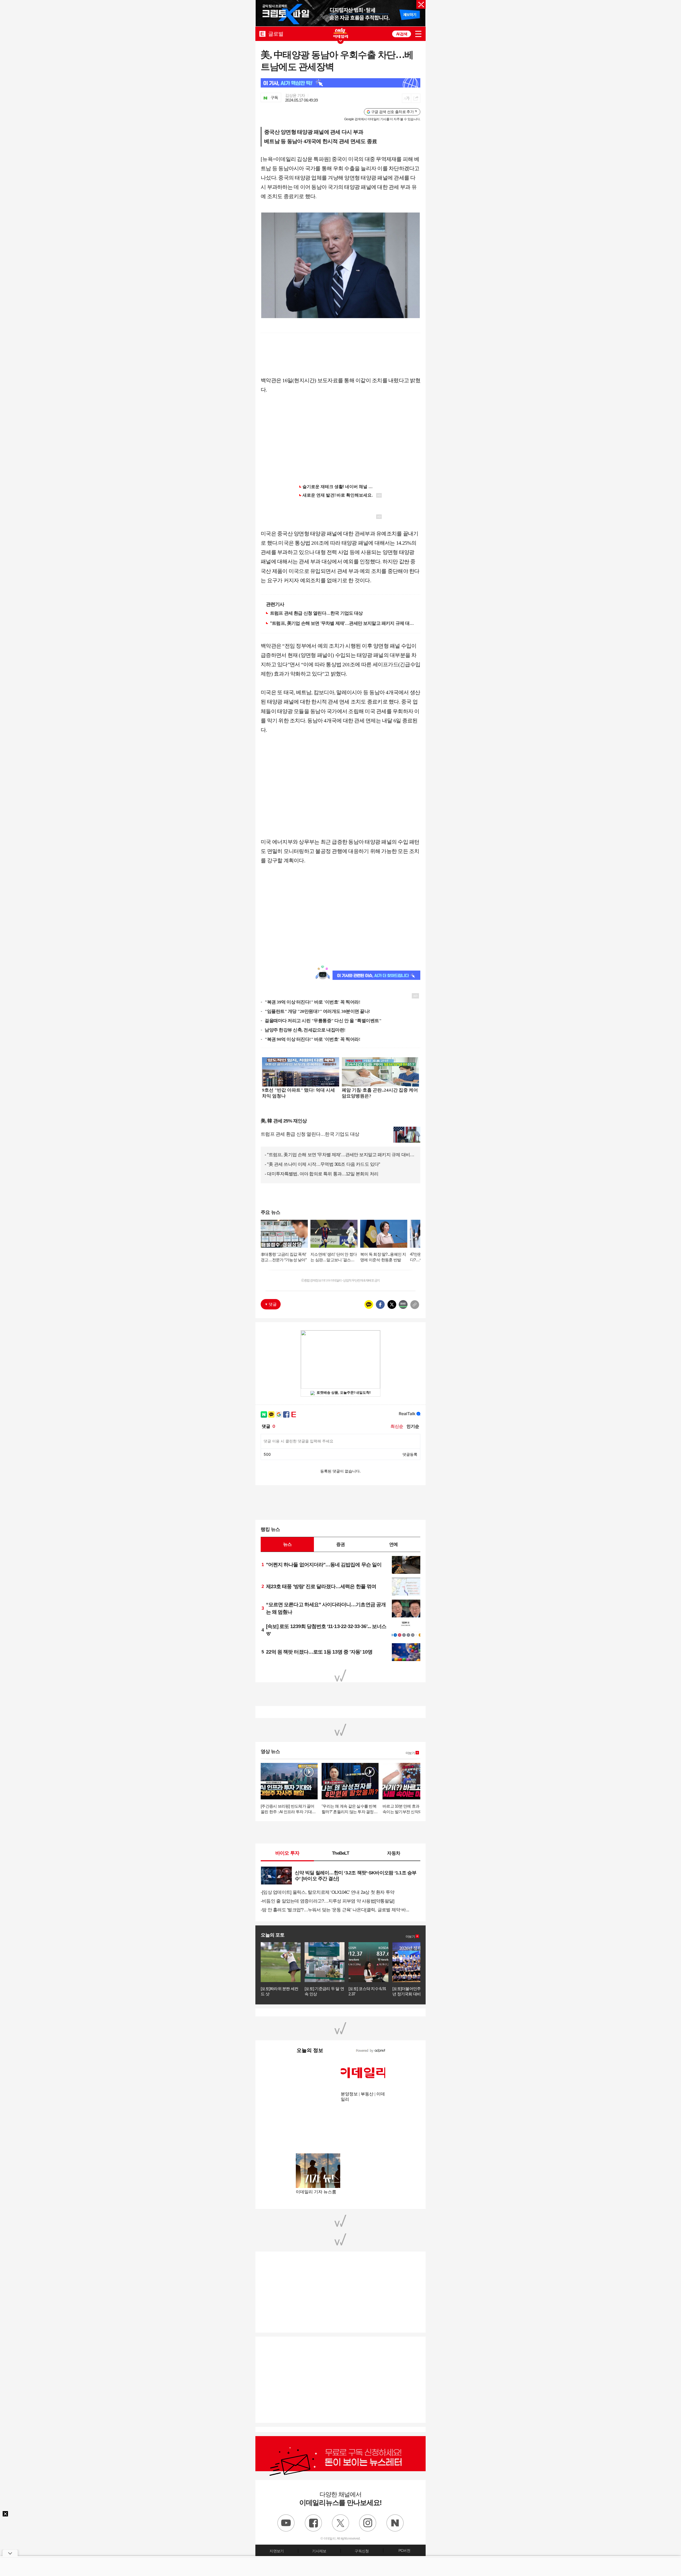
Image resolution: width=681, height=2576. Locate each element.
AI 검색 (402, 34)
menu (418, 34)
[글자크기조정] (407, 98)
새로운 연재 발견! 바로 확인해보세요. (338, 495)
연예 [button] (393, 1544)
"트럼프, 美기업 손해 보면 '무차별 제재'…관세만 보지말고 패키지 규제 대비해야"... (342, 623)
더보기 (410, 1753)
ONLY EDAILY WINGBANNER (340, 33)
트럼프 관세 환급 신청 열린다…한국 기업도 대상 (316, 613)
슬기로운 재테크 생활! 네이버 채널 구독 (340, 487)
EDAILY (262, 34)
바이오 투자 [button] (287, 1853)
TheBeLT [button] (340, 1853)
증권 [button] (340, 1544)
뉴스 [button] (287, 1544)
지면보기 (277, 2551)
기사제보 (319, 2551)
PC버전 (404, 2550)
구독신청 (362, 2551)
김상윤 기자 (295, 95)
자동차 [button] (394, 1853)
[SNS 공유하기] (416, 98)
